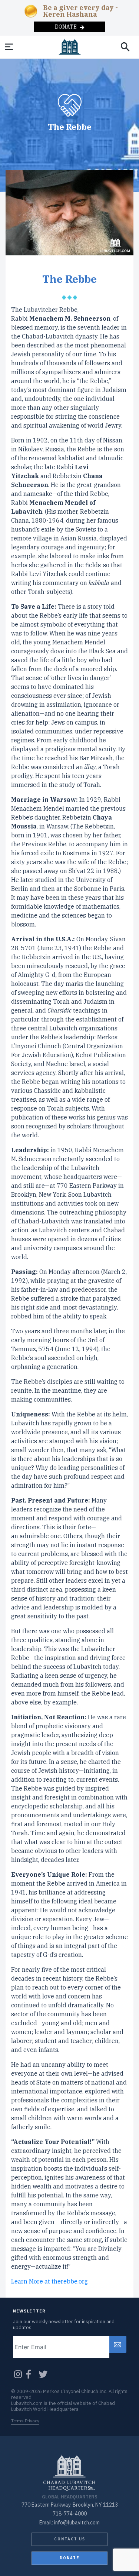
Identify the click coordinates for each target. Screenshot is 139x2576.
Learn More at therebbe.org (49, 2281)
